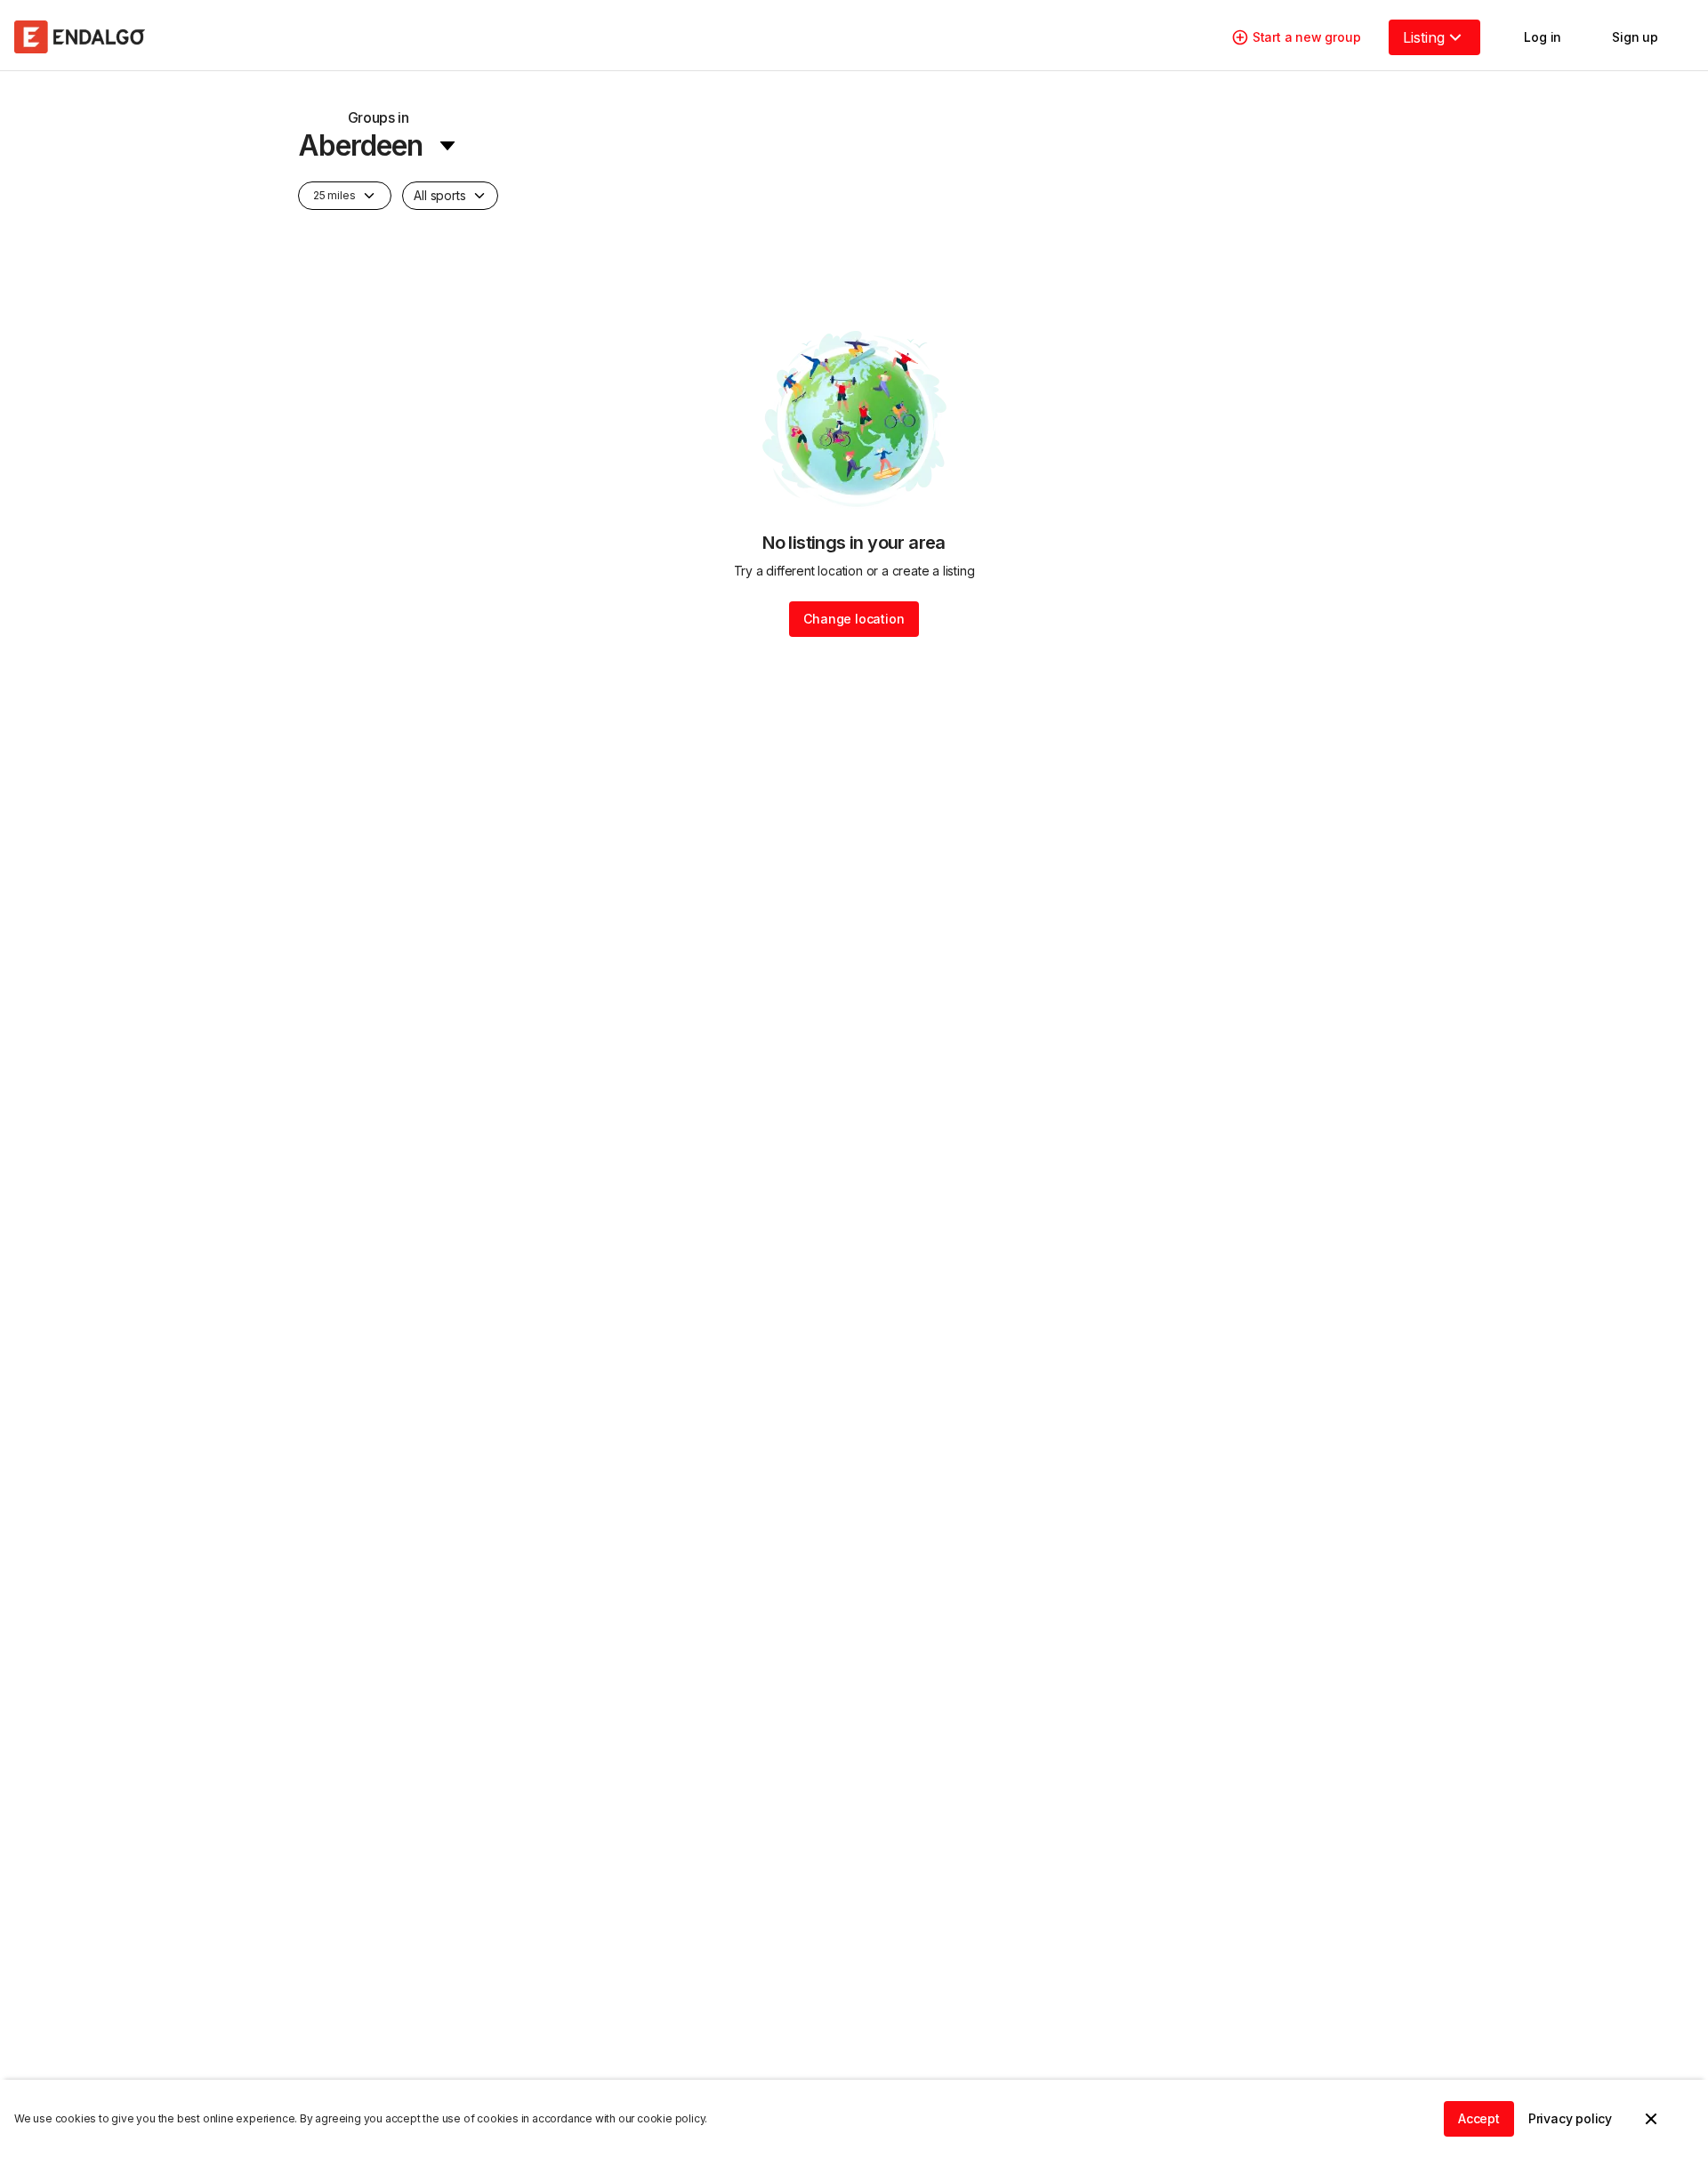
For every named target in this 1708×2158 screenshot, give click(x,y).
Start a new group (1307, 37)
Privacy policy (1570, 2118)
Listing (1424, 37)
